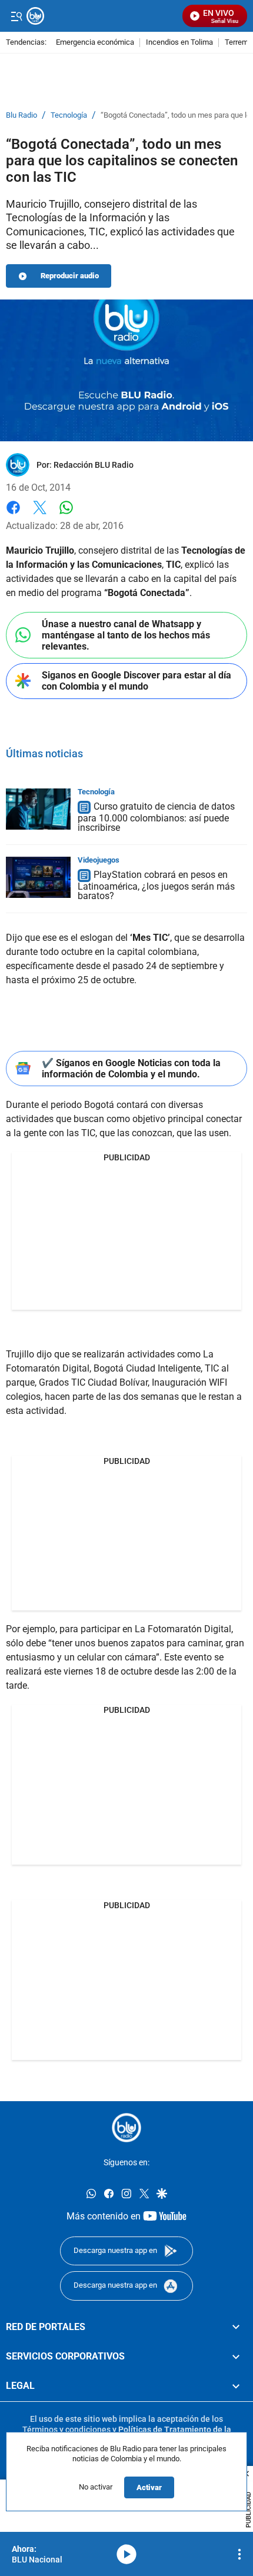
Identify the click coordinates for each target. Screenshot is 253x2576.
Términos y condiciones (66, 2429)
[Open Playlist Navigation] (239, 2554)
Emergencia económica (95, 43)
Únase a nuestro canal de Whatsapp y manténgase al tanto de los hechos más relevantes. (126, 635)
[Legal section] (236, 2386)
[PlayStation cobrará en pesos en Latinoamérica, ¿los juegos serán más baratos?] (38, 877)
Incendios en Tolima (179, 43)
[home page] (126, 2128)
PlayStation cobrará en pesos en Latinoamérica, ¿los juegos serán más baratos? (156, 885)
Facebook (13, 515)
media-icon (126, 2554)
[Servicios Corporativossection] (236, 2357)
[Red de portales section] (236, 2327)
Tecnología (69, 115)
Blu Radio (21, 115)
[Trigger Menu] (16, 16)
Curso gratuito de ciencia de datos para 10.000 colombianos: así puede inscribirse (156, 817)
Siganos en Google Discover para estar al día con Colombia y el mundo (137, 681)
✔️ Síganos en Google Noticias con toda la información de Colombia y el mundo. (131, 1069)
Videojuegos (99, 860)
